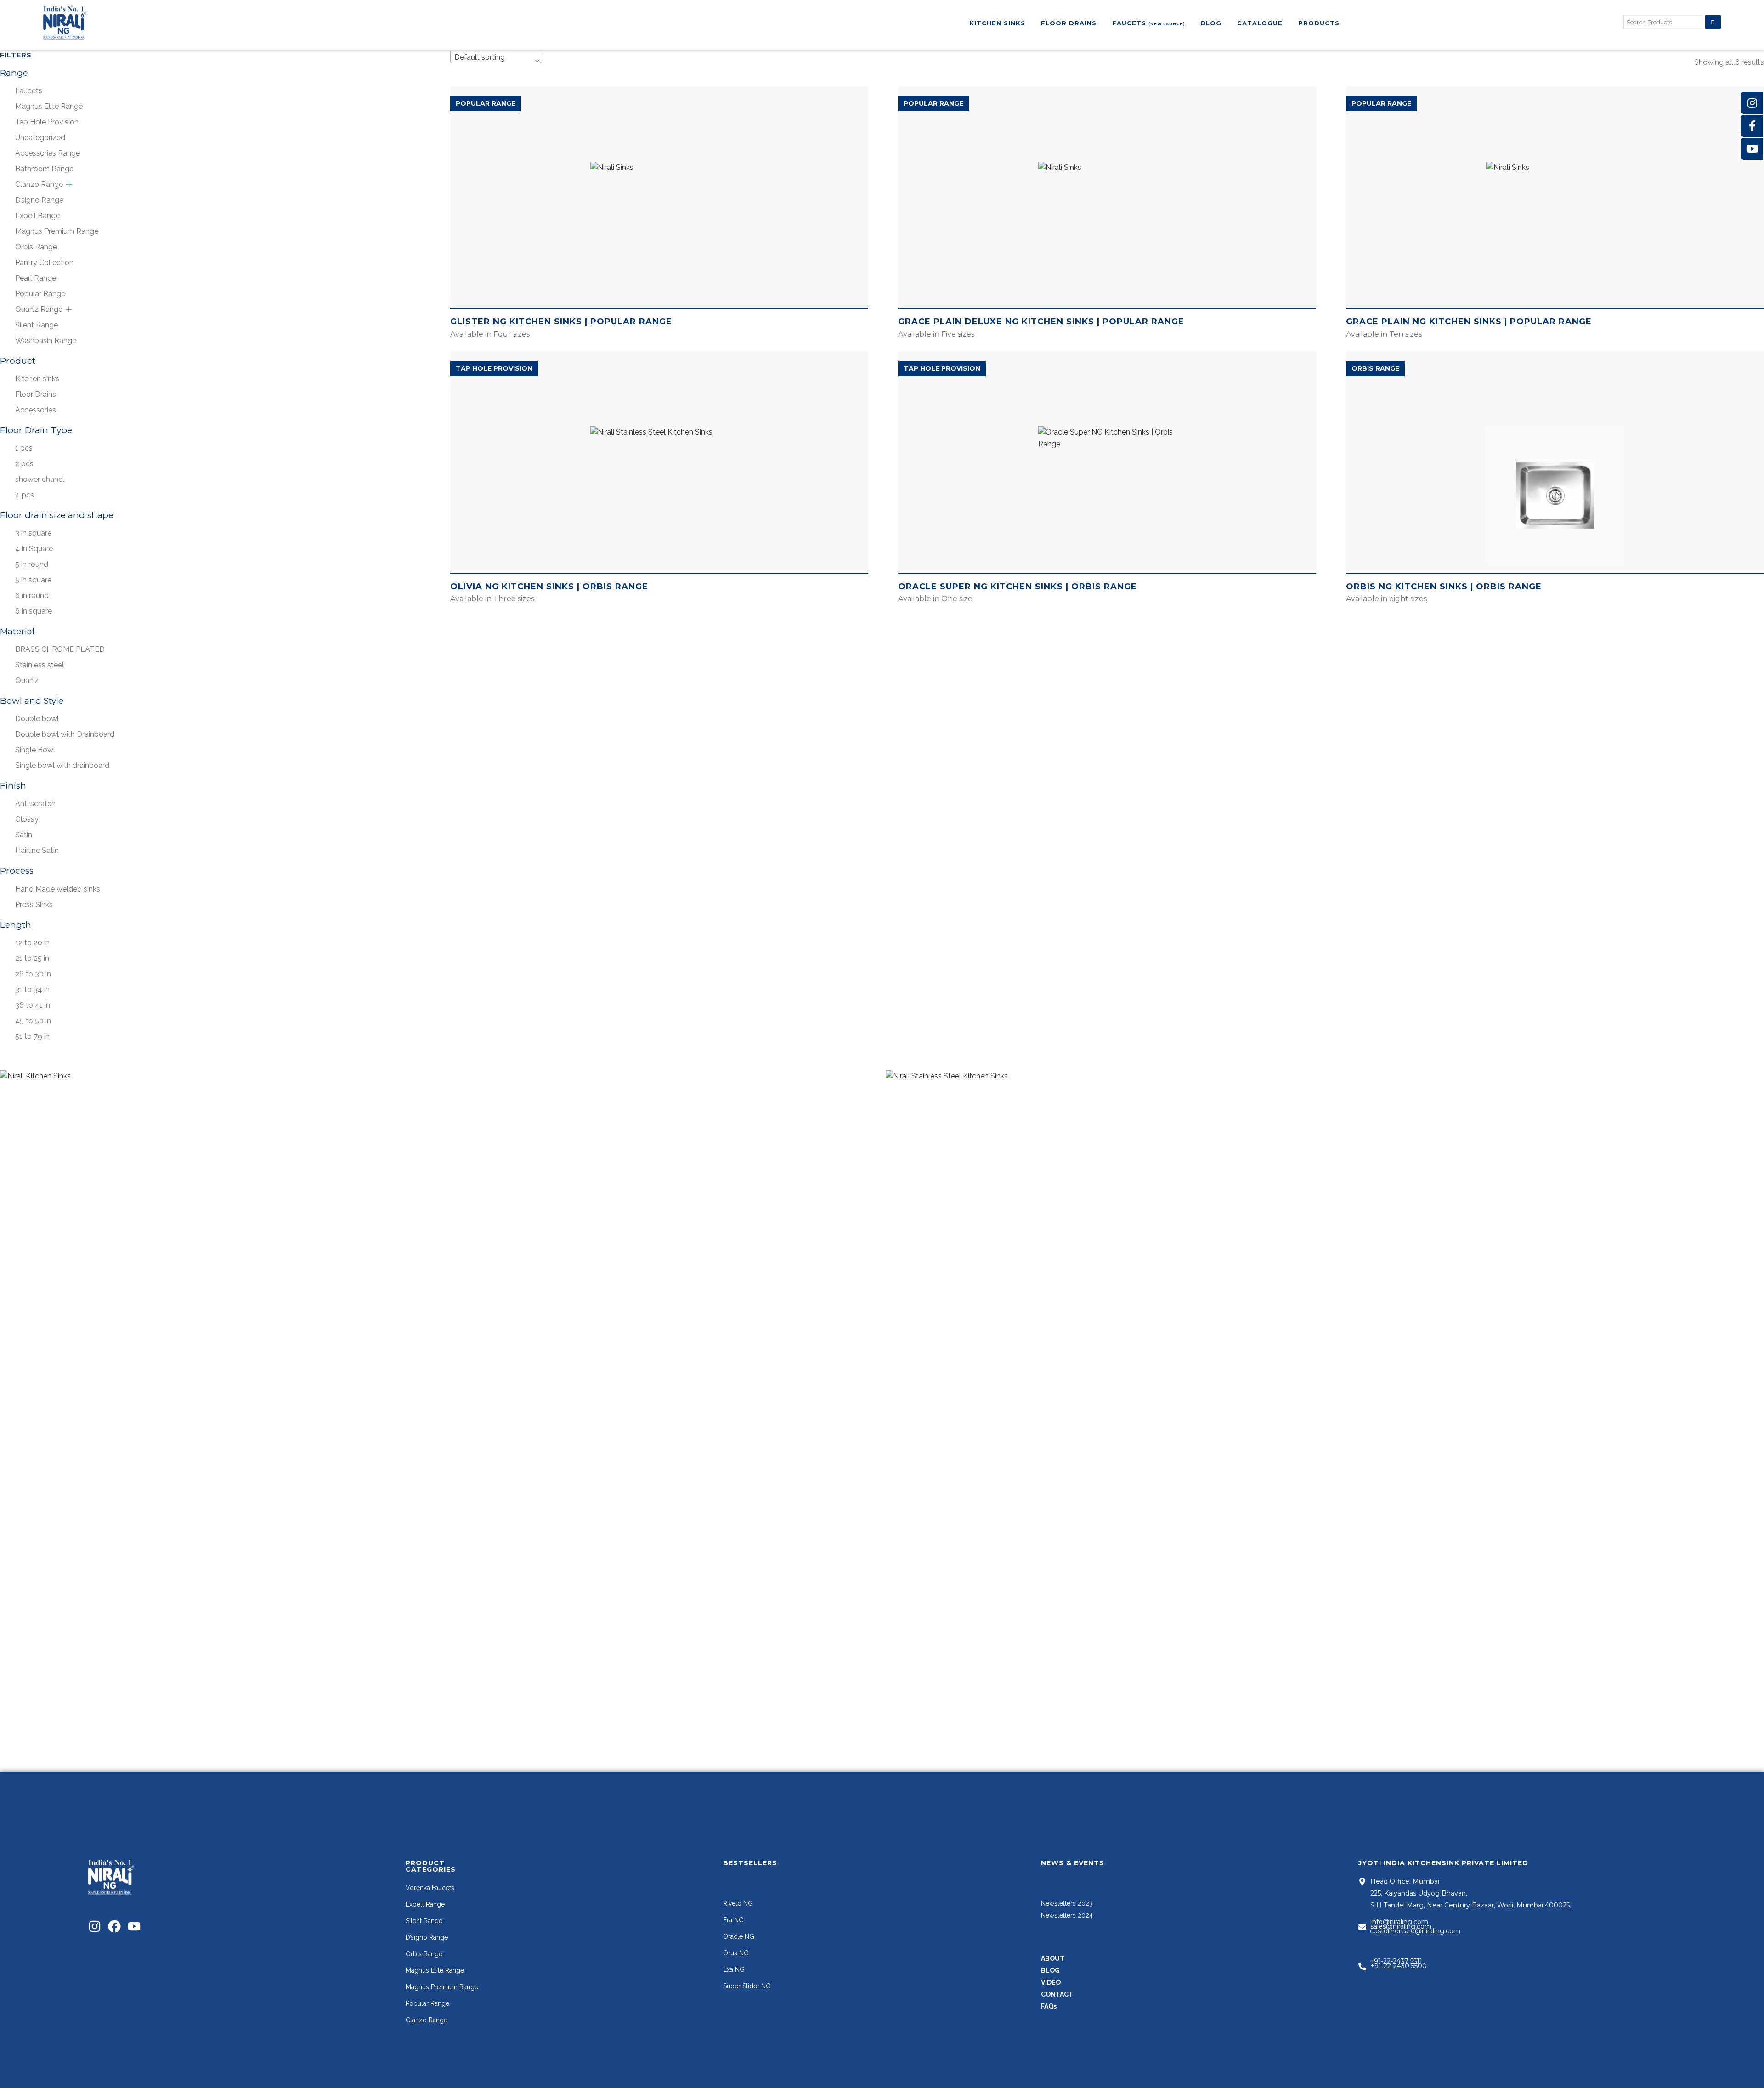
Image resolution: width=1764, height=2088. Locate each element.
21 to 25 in (32, 958)
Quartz (27, 680)
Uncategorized (40, 138)
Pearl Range (36, 278)
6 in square (34, 611)
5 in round (32, 564)
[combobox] (496, 57)
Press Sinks (34, 905)
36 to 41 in (33, 1005)
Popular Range (40, 294)
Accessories (36, 410)
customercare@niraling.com (1415, 1931)
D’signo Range (39, 200)
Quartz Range (39, 309)
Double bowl (37, 719)
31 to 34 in (32, 990)
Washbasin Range (46, 341)
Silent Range (37, 325)
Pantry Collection (44, 262)
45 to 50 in (33, 1021)
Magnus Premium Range (57, 231)
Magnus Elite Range (49, 106)
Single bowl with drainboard (62, 765)
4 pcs (25, 495)
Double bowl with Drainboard (65, 734)
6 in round (32, 595)
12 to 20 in (32, 943)
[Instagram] (95, 1926)
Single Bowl (35, 750)
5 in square (33, 580)
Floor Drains (36, 394)
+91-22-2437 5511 (1396, 1961)
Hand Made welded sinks (58, 889)
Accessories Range (48, 153)
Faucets (29, 91)
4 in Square (34, 549)
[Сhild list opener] (69, 184)
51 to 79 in (32, 1036)
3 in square (33, 533)
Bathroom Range (44, 169)
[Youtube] (134, 1926)
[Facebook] (114, 1926)
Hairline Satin (37, 850)
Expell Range (37, 216)
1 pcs (24, 448)
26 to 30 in (33, 974)
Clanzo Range (39, 184)
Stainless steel (40, 665)
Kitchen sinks (37, 379)
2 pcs (24, 464)
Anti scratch (35, 804)
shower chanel (40, 479)
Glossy (27, 819)
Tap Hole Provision (47, 122)
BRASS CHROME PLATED (60, 649)
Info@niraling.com (1399, 1922)
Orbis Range (36, 247)
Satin (24, 835)
